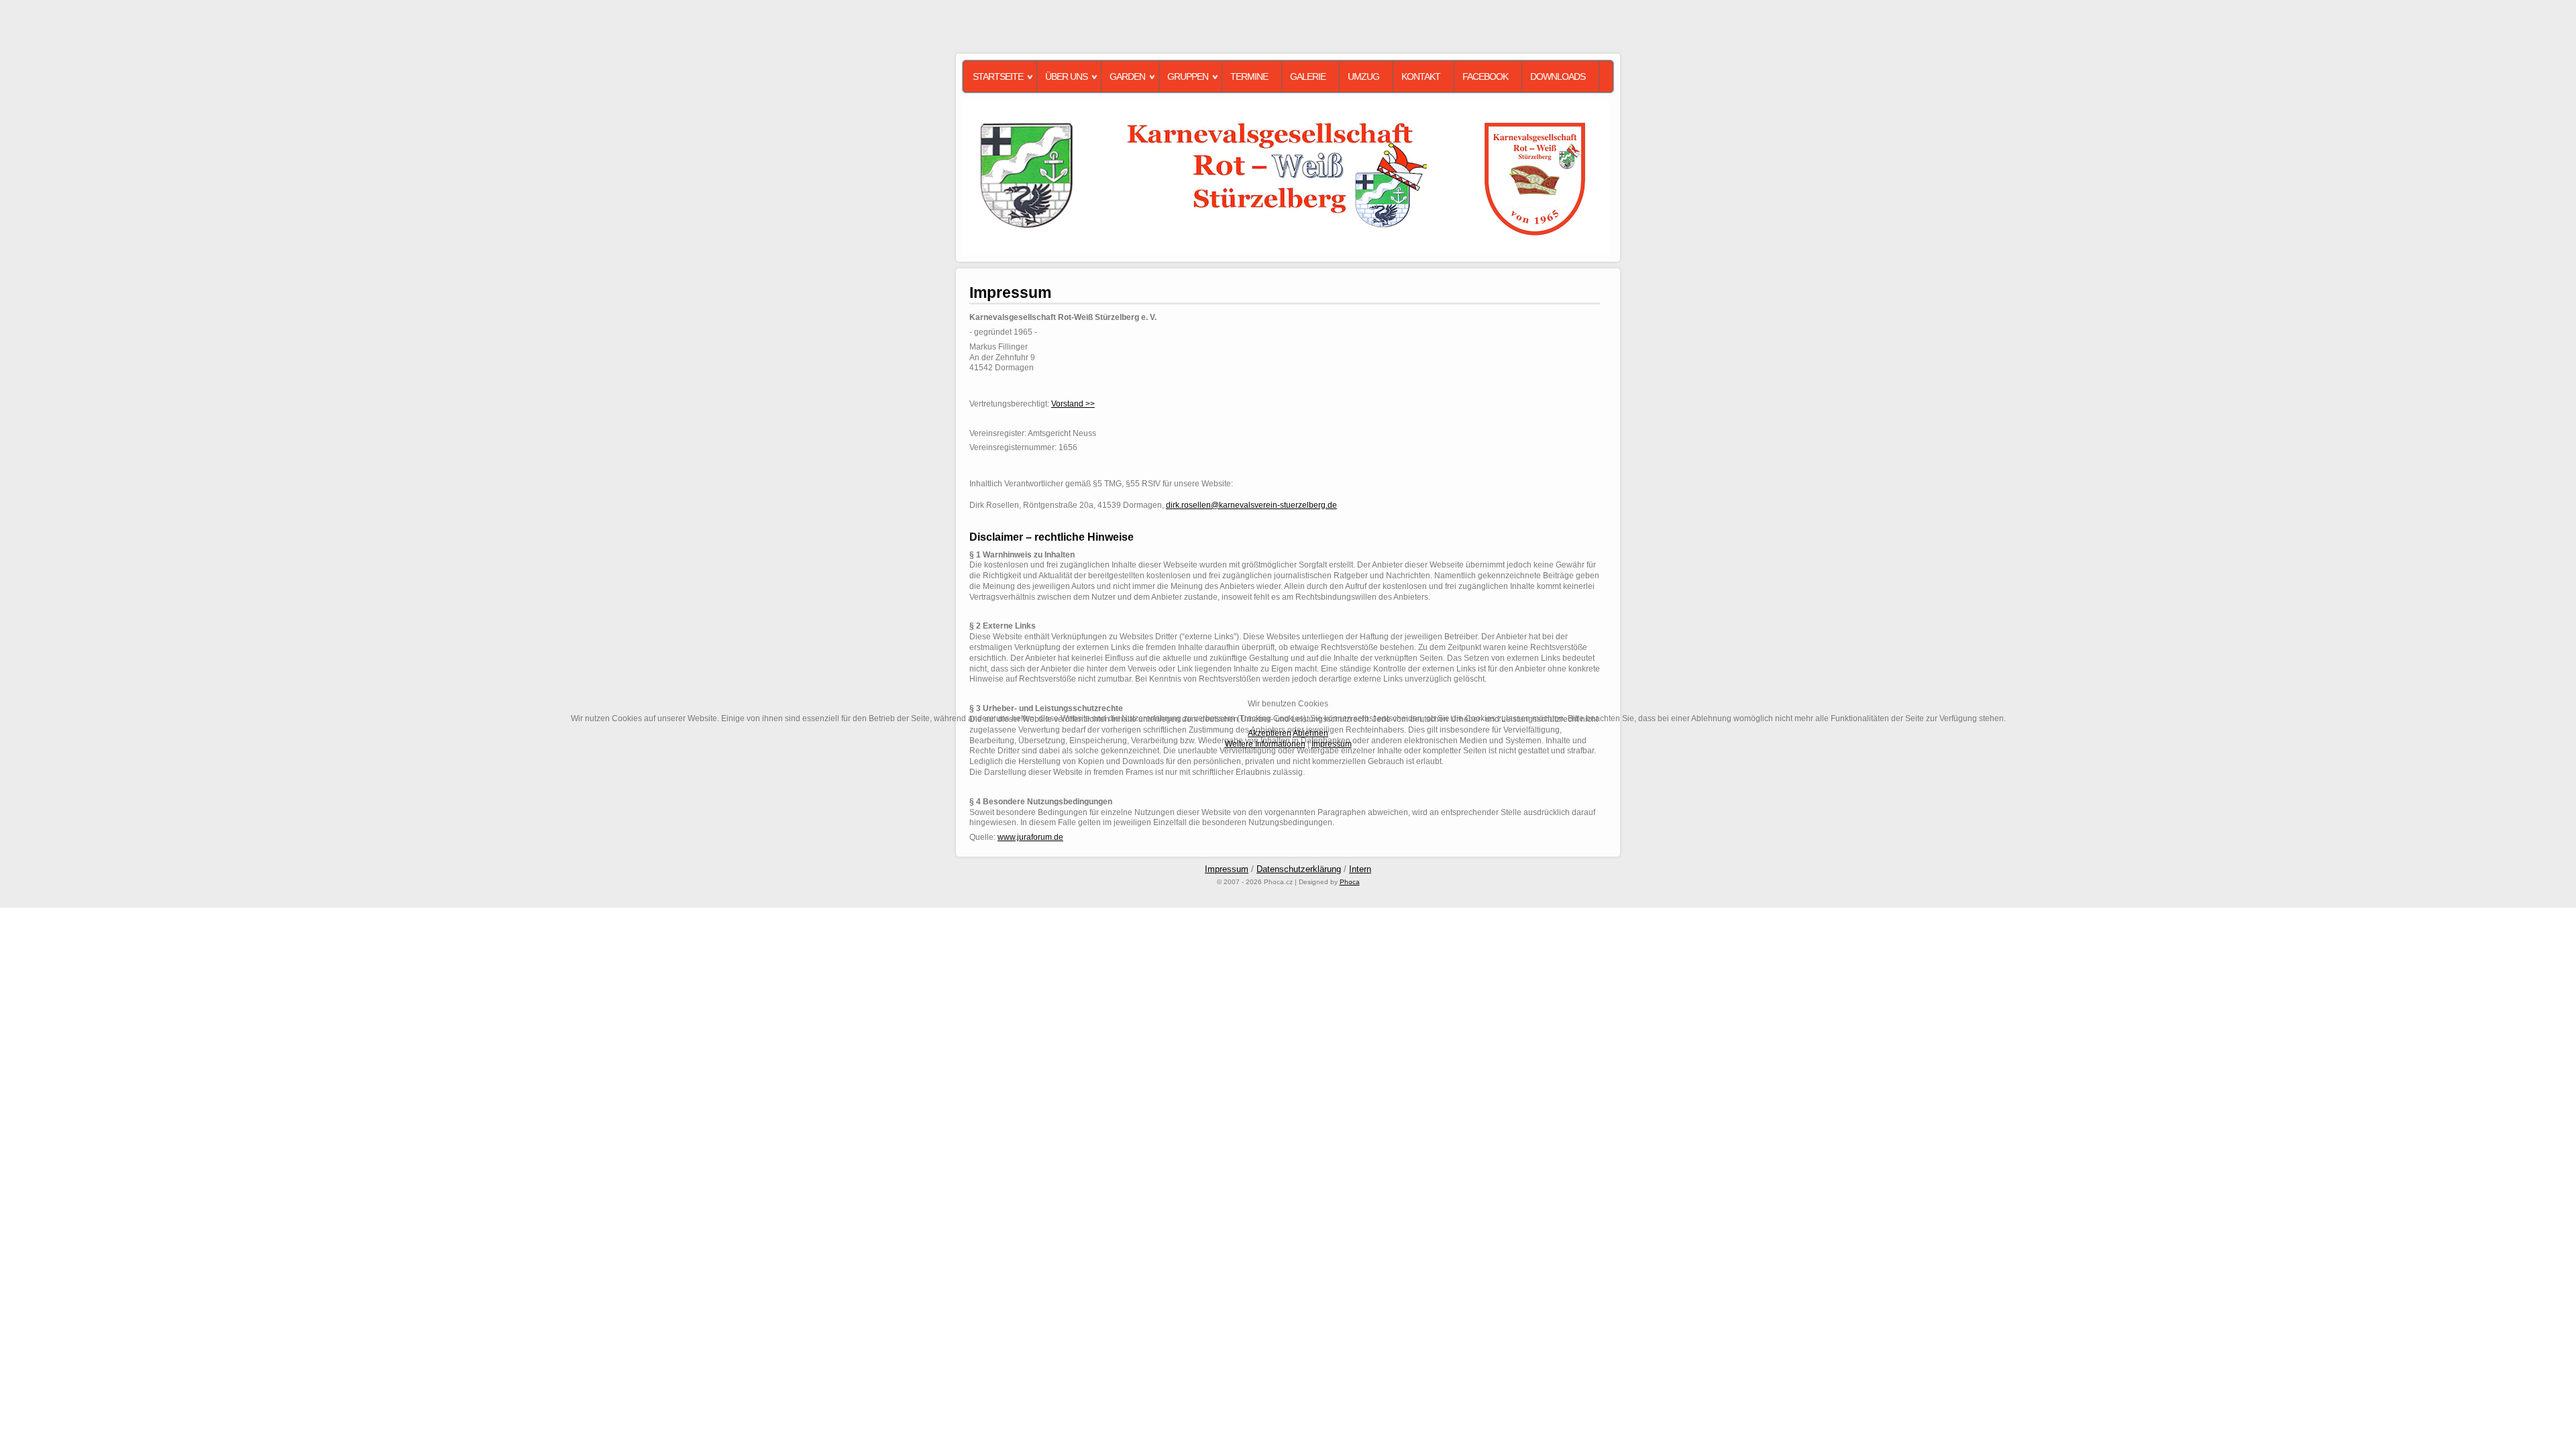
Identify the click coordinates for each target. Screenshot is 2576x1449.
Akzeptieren (1270, 733)
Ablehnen (1310, 733)
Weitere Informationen (1265, 744)
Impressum (1332, 744)
